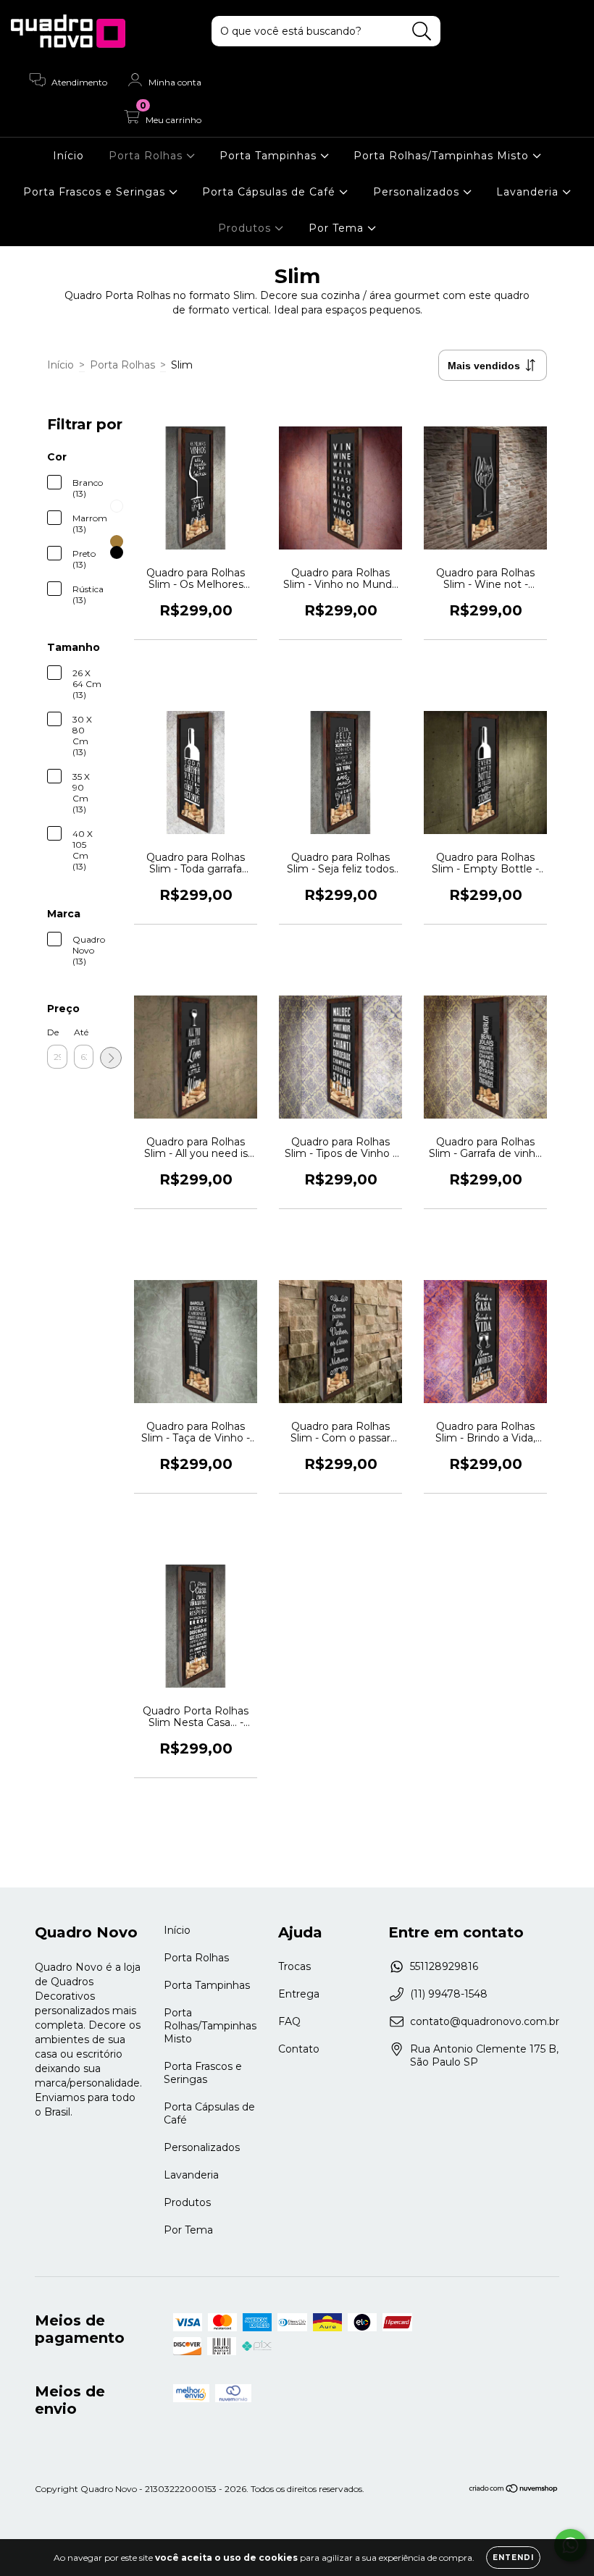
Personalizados (418, 192)
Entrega (299, 1994)
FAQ (289, 2021)
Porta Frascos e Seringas (96, 192)
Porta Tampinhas (270, 156)
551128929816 (444, 1966)
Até (81, 1032)
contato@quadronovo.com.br (485, 2021)
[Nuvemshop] (514, 2490)
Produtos (246, 228)
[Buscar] (422, 31)
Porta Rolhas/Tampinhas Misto (443, 156)
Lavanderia (529, 192)
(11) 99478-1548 (449, 1994)
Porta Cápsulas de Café (271, 192)
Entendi (513, 2558)
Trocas (294, 1966)
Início (68, 156)
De (53, 1032)
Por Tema (338, 228)
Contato (299, 2049)
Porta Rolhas (147, 156)
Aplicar (111, 1058)
